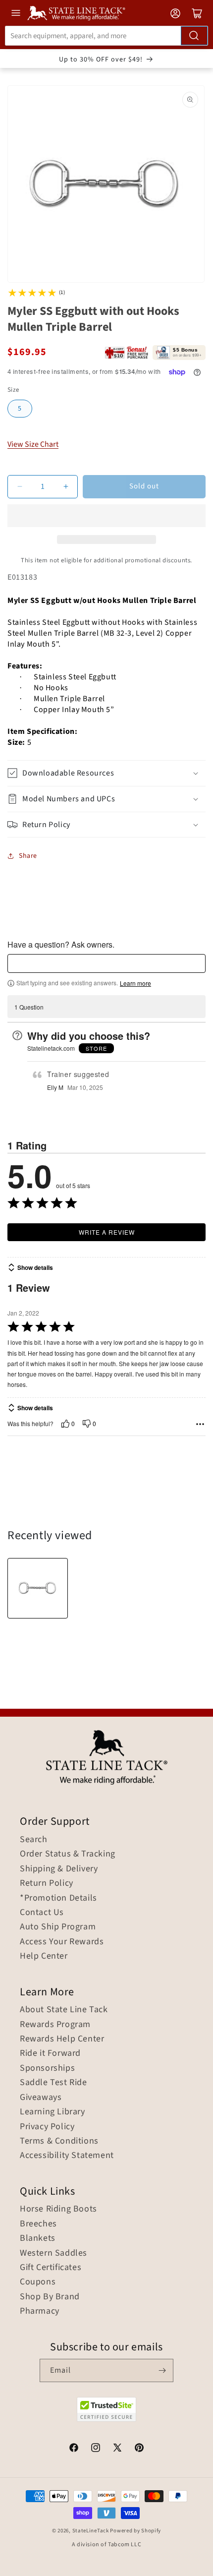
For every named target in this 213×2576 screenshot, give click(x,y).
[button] (106, 516)
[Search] (194, 36)
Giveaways (41, 2097)
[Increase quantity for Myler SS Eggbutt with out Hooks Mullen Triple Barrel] (66, 487)
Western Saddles (53, 2253)
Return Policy (47, 1883)
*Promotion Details (58, 1898)
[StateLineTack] (76, 13)
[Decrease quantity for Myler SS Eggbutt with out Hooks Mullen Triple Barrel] (20, 487)
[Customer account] (175, 13)
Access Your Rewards (62, 1942)
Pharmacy (40, 2311)
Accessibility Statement (67, 2156)
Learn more (135, 983)
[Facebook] (74, 2449)
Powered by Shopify (135, 2531)
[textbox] (106, 963)
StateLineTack (91, 2531)
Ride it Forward (50, 2053)
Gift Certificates (51, 2268)
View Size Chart (33, 444)
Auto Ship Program (58, 1927)
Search (34, 1840)
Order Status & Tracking (68, 1854)
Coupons (38, 2282)
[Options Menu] (200, 1424)
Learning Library (53, 2112)
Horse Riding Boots (58, 2209)
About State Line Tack (64, 2010)
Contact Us (42, 1913)
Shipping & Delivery (59, 1869)
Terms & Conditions (59, 2141)
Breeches (38, 2224)
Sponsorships (47, 2068)
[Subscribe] (162, 2370)
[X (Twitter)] (117, 2449)
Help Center (44, 1956)
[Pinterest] (139, 2449)
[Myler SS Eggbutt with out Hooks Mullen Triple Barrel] (38, 1588)
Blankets (38, 2238)
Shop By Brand (50, 2297)
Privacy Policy (47, 2127)
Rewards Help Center (62, 2039)
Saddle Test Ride (53, 2083)
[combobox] (106, 36)
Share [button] (28, 856)
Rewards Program (55, 2025)
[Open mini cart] (197, 13)
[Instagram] (96, 2449)
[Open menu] (16, 13)
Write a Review (107, 1232)
